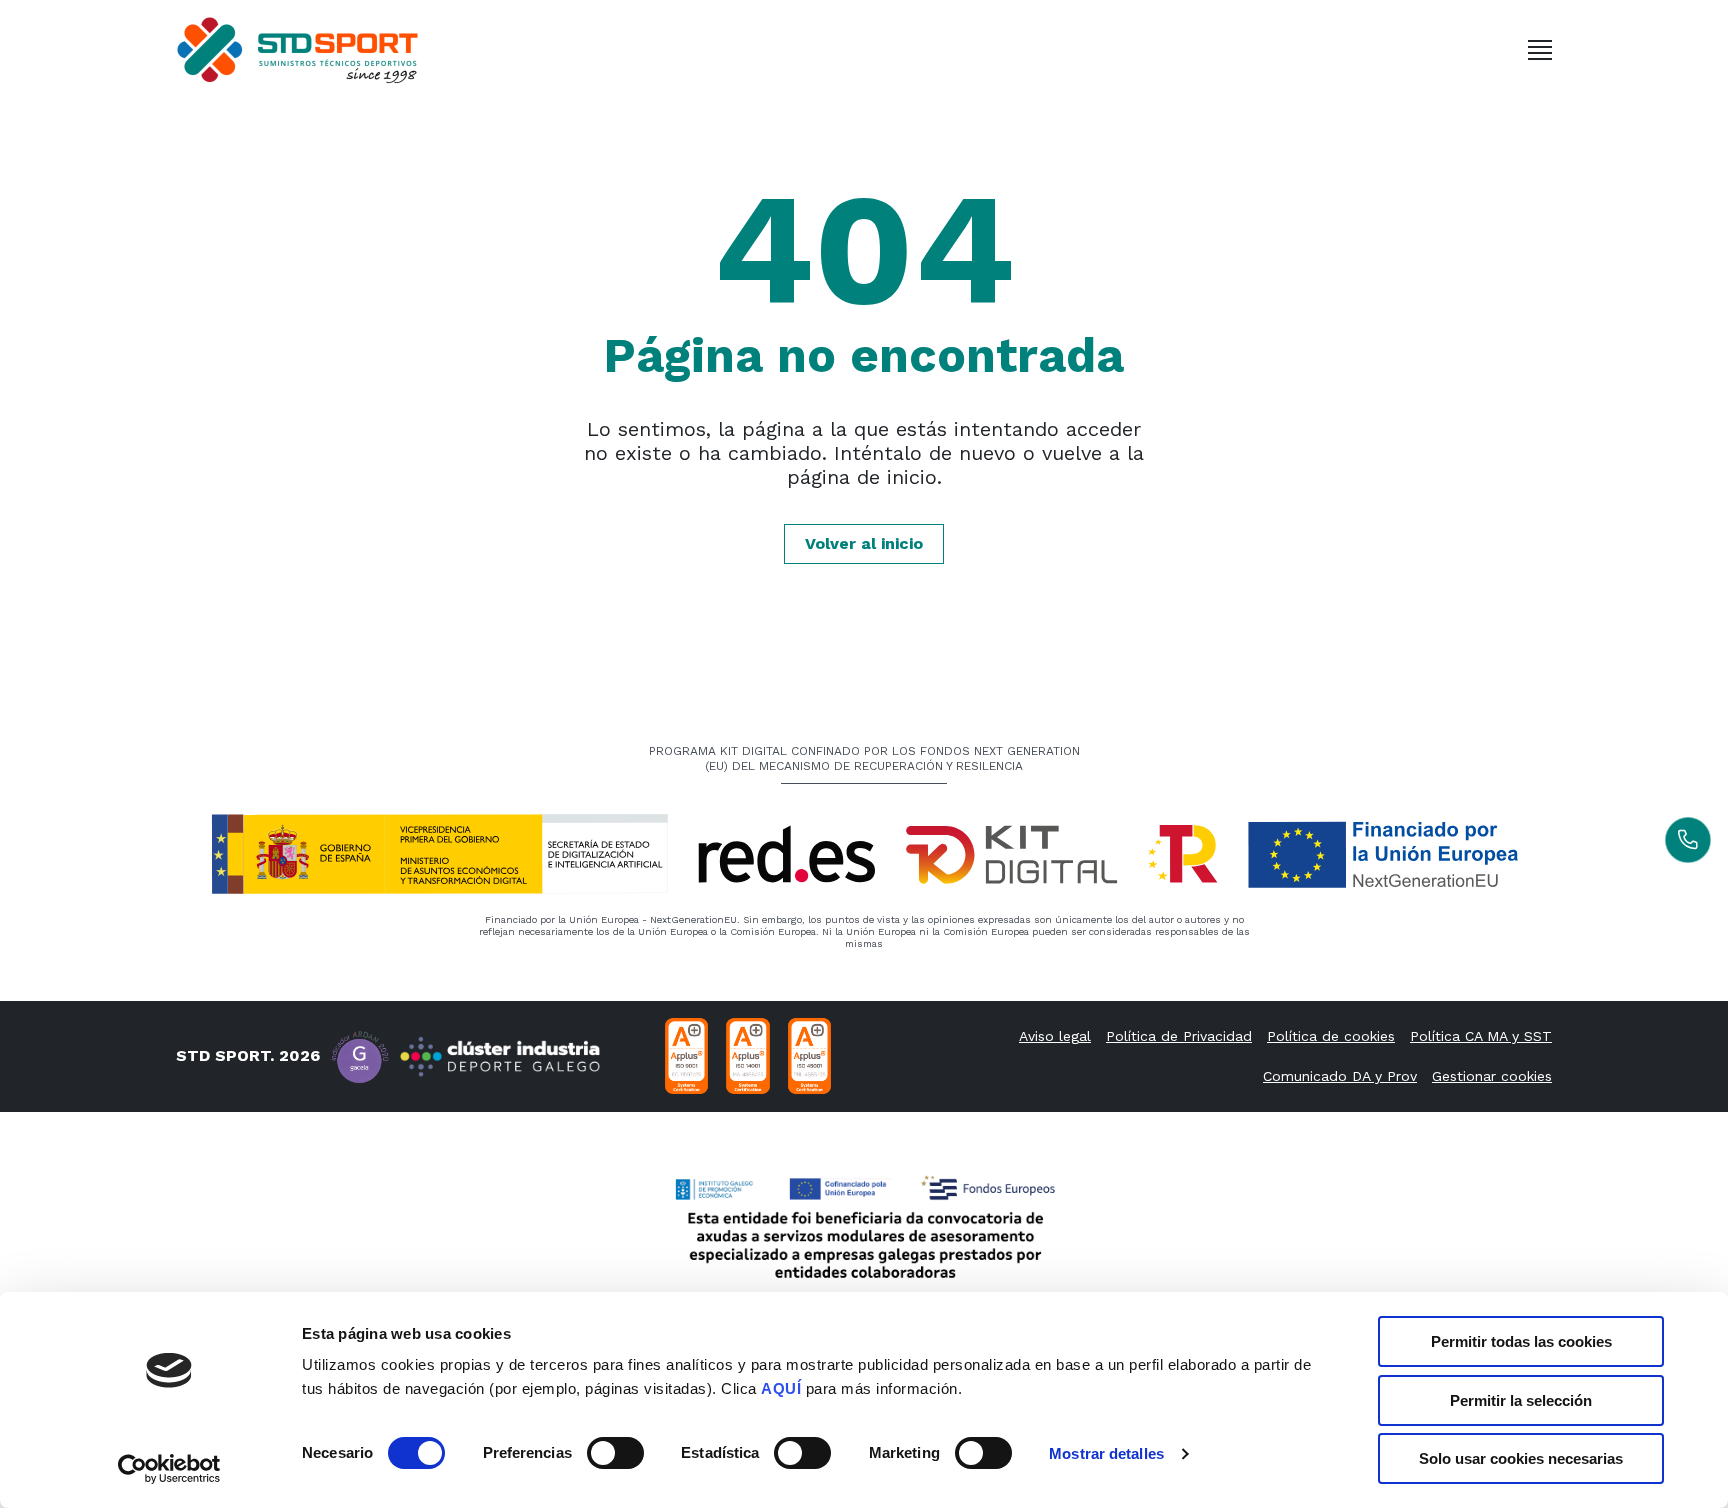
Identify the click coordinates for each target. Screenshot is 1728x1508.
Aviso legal (1055, 1036)
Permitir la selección (1521, 1400)
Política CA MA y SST (1481, 1036)
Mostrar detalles (1106, 1453)
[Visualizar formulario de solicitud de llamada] (1688, 840)
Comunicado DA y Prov (1340, 1076)
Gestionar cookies (1492, 1076)
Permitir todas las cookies (1521, 1341)
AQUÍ (781, 1388)
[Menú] (1540, 50)
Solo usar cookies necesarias (1521, 1458)
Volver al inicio (864, 543)
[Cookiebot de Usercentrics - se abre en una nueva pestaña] (169, 1469)
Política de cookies (1331, 1036)
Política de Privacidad (1179, 1036)
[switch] (615, 1453)
